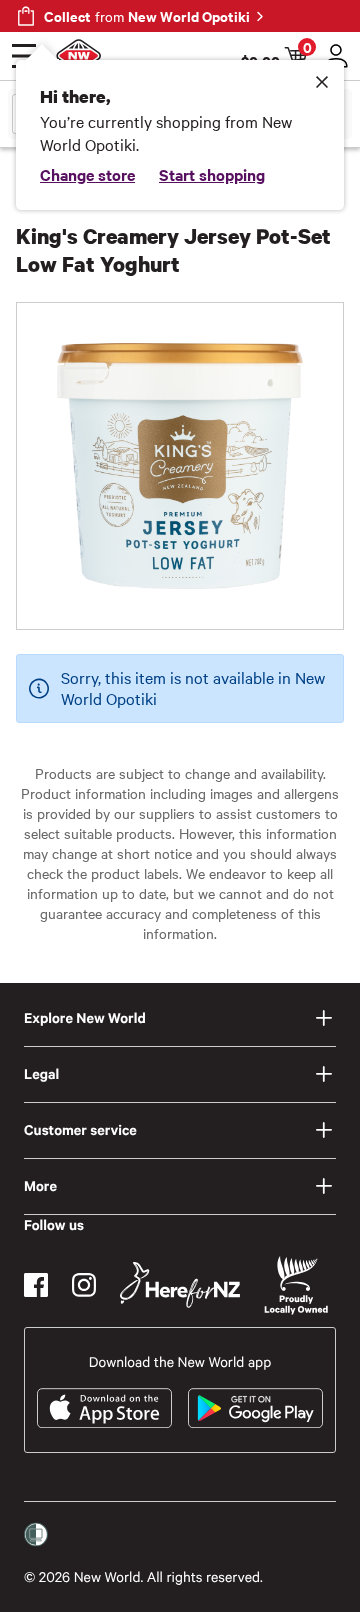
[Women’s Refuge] (36, 1535)
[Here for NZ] (180, 1285)
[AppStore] (104, 1408)
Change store (87, 174)
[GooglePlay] (255, 1408)
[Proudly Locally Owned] (296, 1285)
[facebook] (36, 1285)
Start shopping (212, 174)
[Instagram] (84, 1285)
